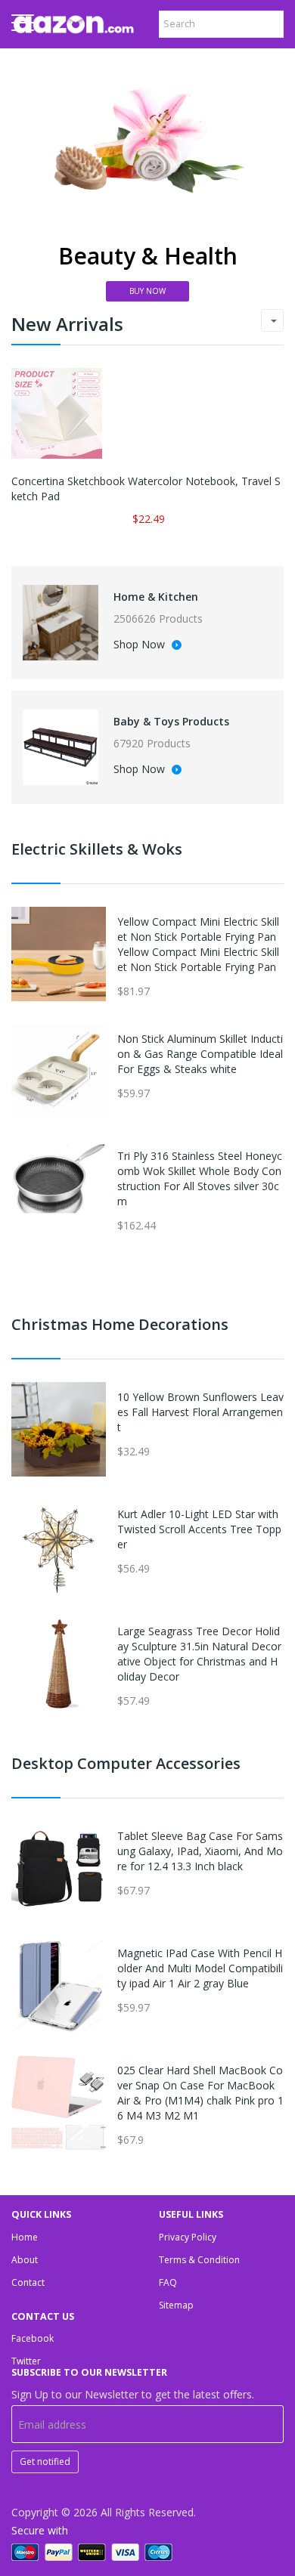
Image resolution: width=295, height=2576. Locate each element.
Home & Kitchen (156, 597)
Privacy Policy (188, 2237)
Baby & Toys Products (171, 721)
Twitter (26, 2361)
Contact (28, 2282)
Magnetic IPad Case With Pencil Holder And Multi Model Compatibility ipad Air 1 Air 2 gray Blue (200, 1968)
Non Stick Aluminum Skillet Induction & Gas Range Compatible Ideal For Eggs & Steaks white (200, 1054)
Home (25, 2237)
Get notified (45, 2462)
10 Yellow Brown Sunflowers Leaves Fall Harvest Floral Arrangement (200, 1412)
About (25, 2260)
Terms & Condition (199, 2260)
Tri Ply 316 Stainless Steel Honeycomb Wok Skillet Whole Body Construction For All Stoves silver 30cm (200, 1178)
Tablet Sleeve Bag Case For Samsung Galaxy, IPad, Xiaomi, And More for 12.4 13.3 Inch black (200, 1851)
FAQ (168, 2282)
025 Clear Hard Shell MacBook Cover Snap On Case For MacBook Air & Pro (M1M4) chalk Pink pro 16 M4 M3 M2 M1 (200, 2093)
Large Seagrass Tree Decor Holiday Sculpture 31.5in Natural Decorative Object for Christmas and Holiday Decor (199, 1654)
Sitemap (176, 2305)
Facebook (33, 2338)
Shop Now (141, 645)
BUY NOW (147, 291)
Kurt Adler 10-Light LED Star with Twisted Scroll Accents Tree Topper (199, 1529)
